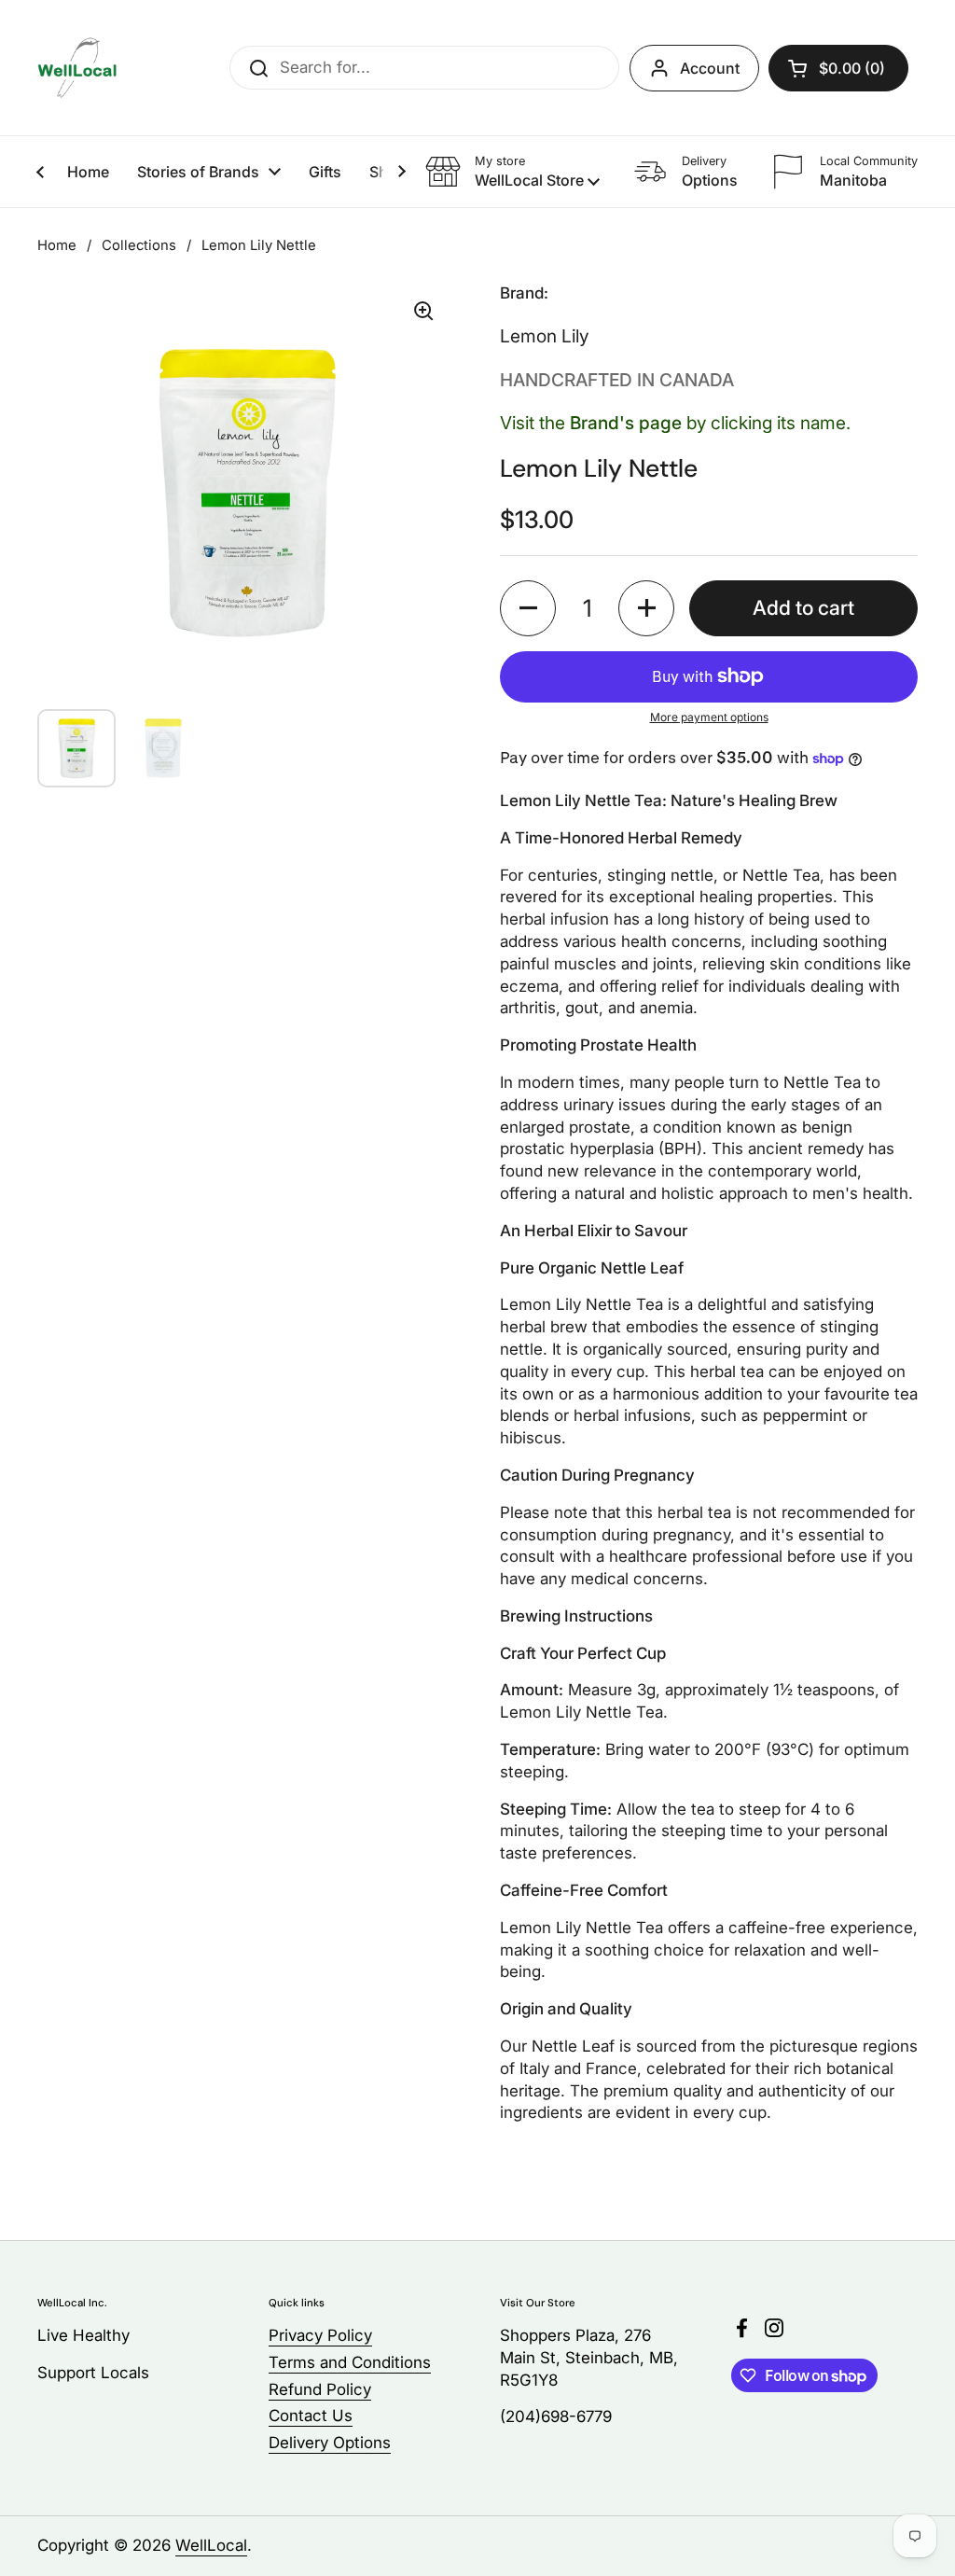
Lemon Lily (544, 336)
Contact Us (311, 2416)
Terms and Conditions (350, 2362)
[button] (838, 68)
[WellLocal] (77, 68)
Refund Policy (320, 2389)
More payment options (709, 717)
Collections (139, 245)
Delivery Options (330, 2443)
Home (57, 245)
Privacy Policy (320, 2335)
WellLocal (211, 2545)
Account (710, 68)
